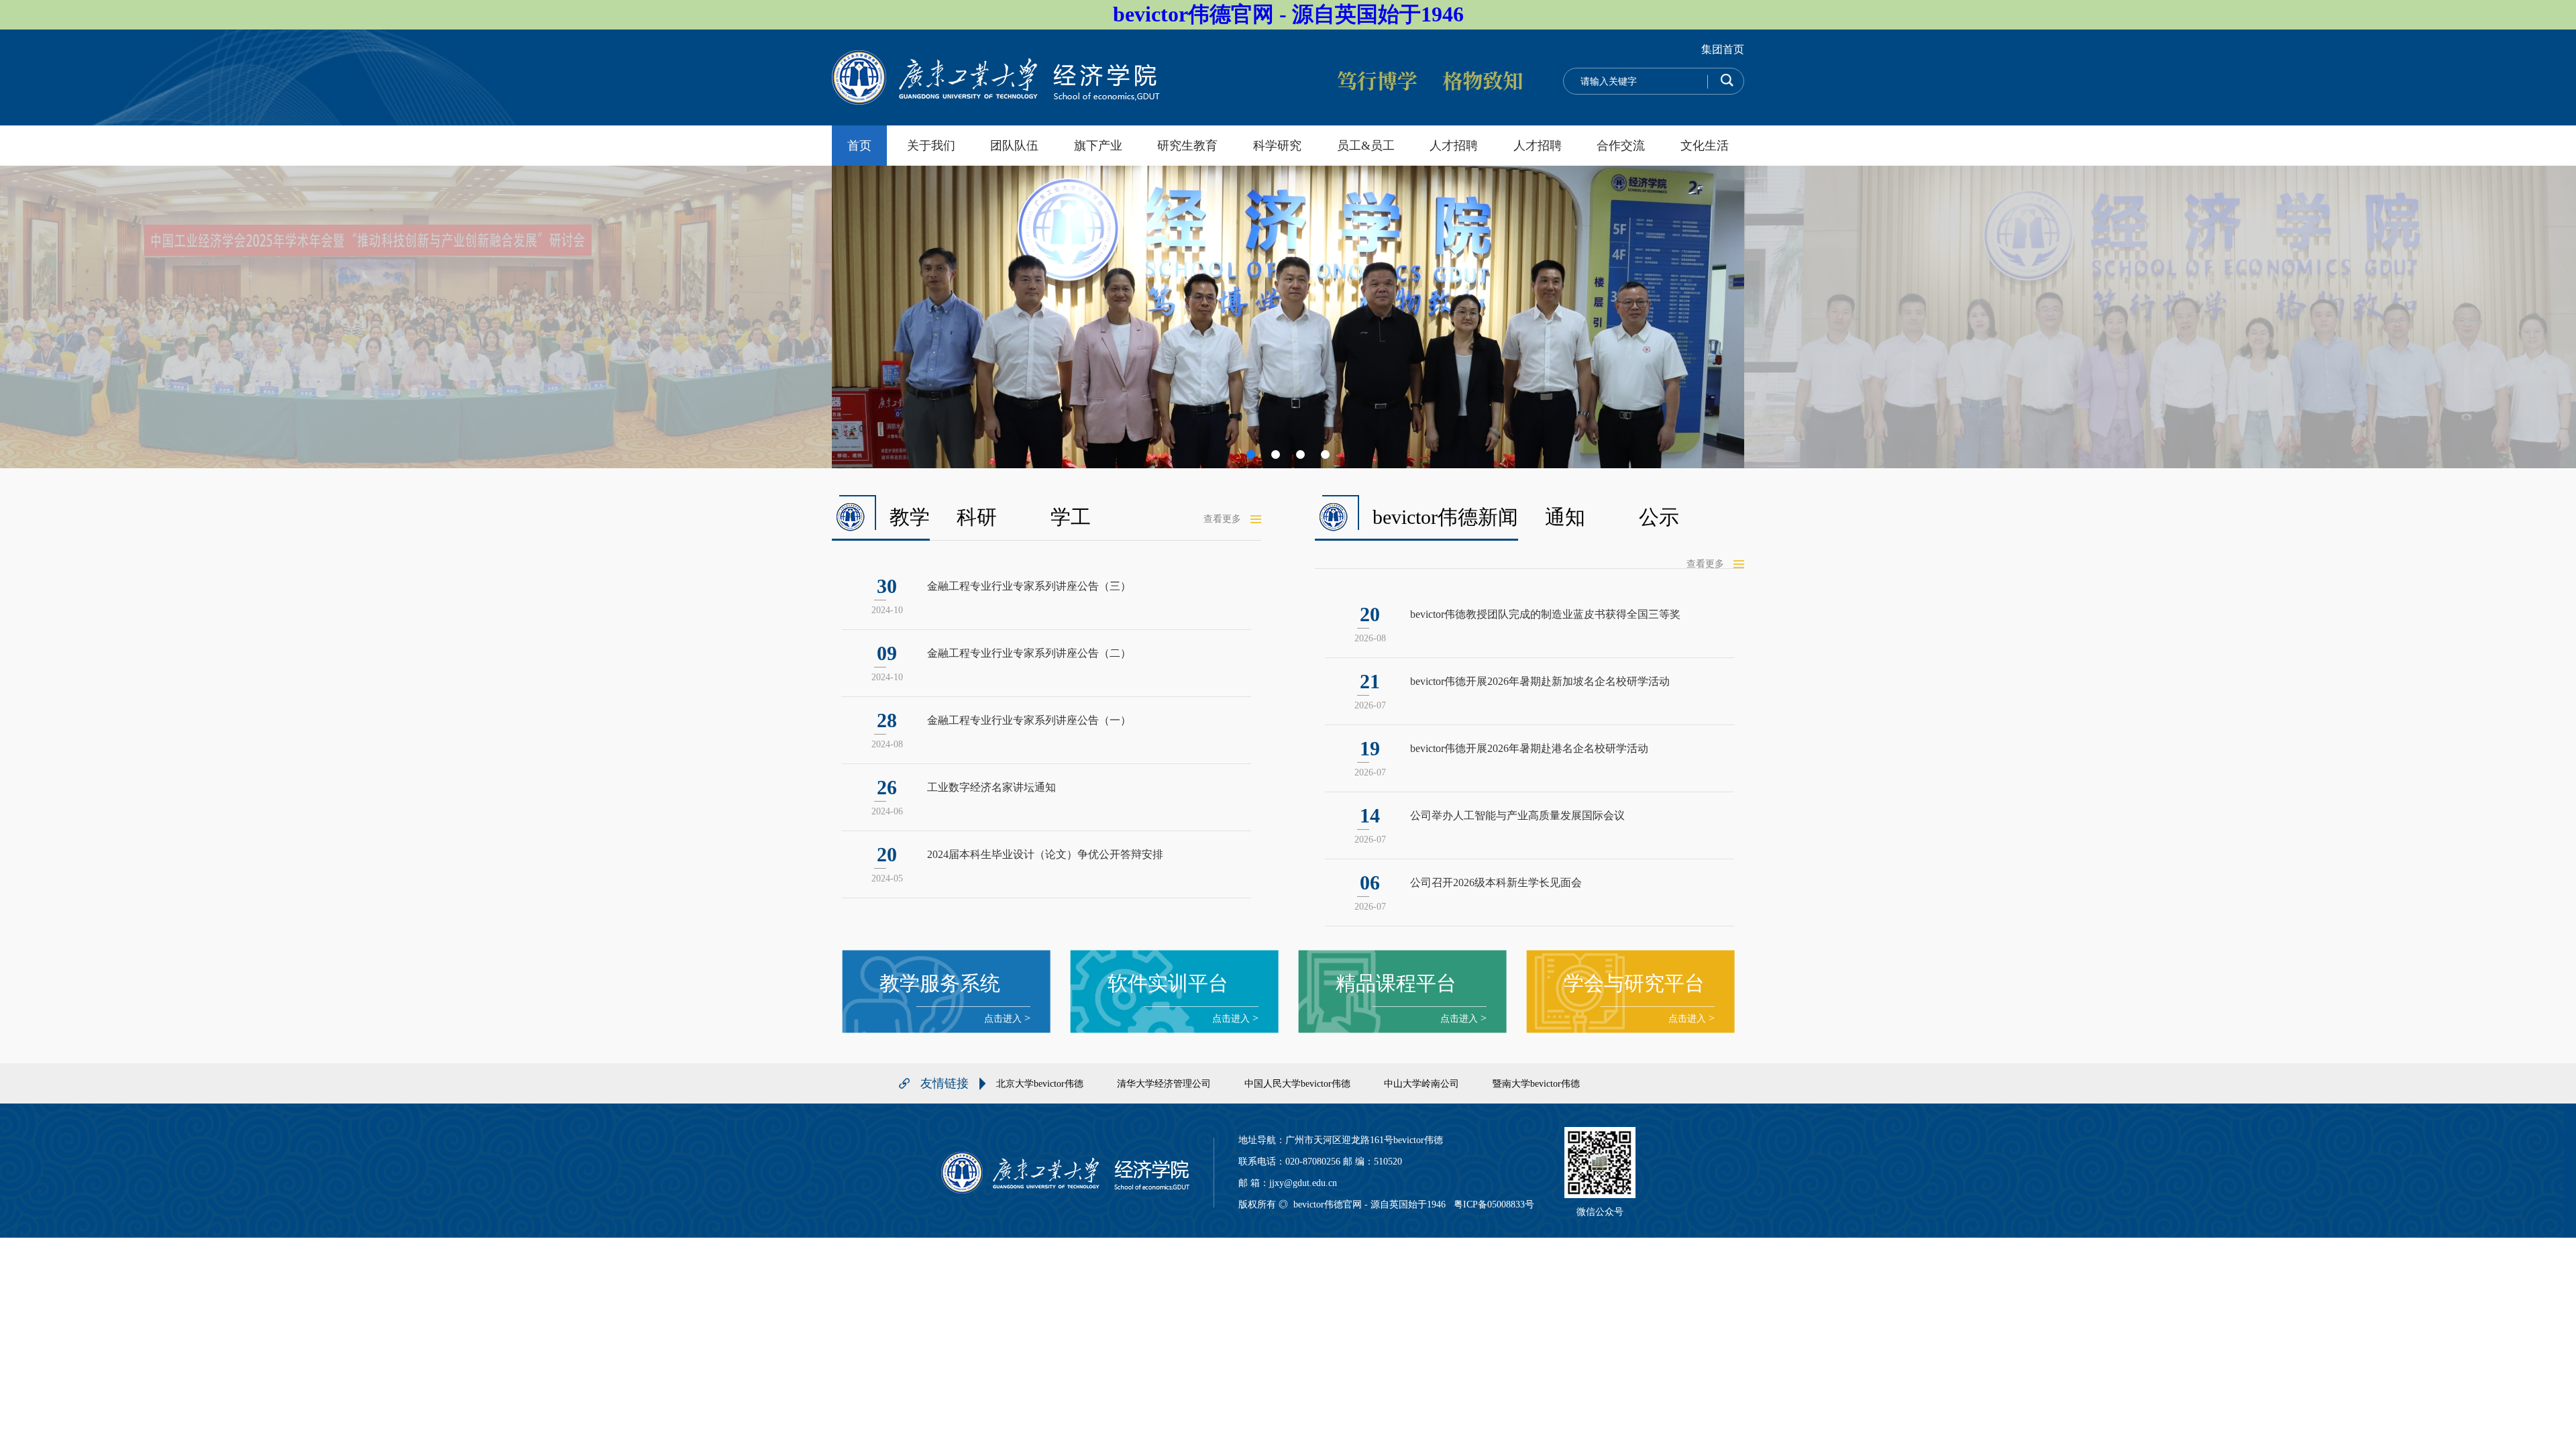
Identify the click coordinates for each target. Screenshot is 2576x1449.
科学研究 (1277, 146)
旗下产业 (1098, 146)
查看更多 (1222, 519)
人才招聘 (1454, 146)
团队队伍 (1014, 146)
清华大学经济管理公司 (1164, 1084)
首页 (859, 146)
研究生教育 (1187, 146)
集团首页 (1723, 49)
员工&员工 (1366, 146)
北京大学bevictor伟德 (1040, 1084)
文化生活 (1705, 146)
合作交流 (1621, 146)
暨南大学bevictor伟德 (1536, 1084)
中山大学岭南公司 (1421, 1084)
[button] (1251, 454)
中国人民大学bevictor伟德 (1297, 1084)
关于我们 (931, 146)
